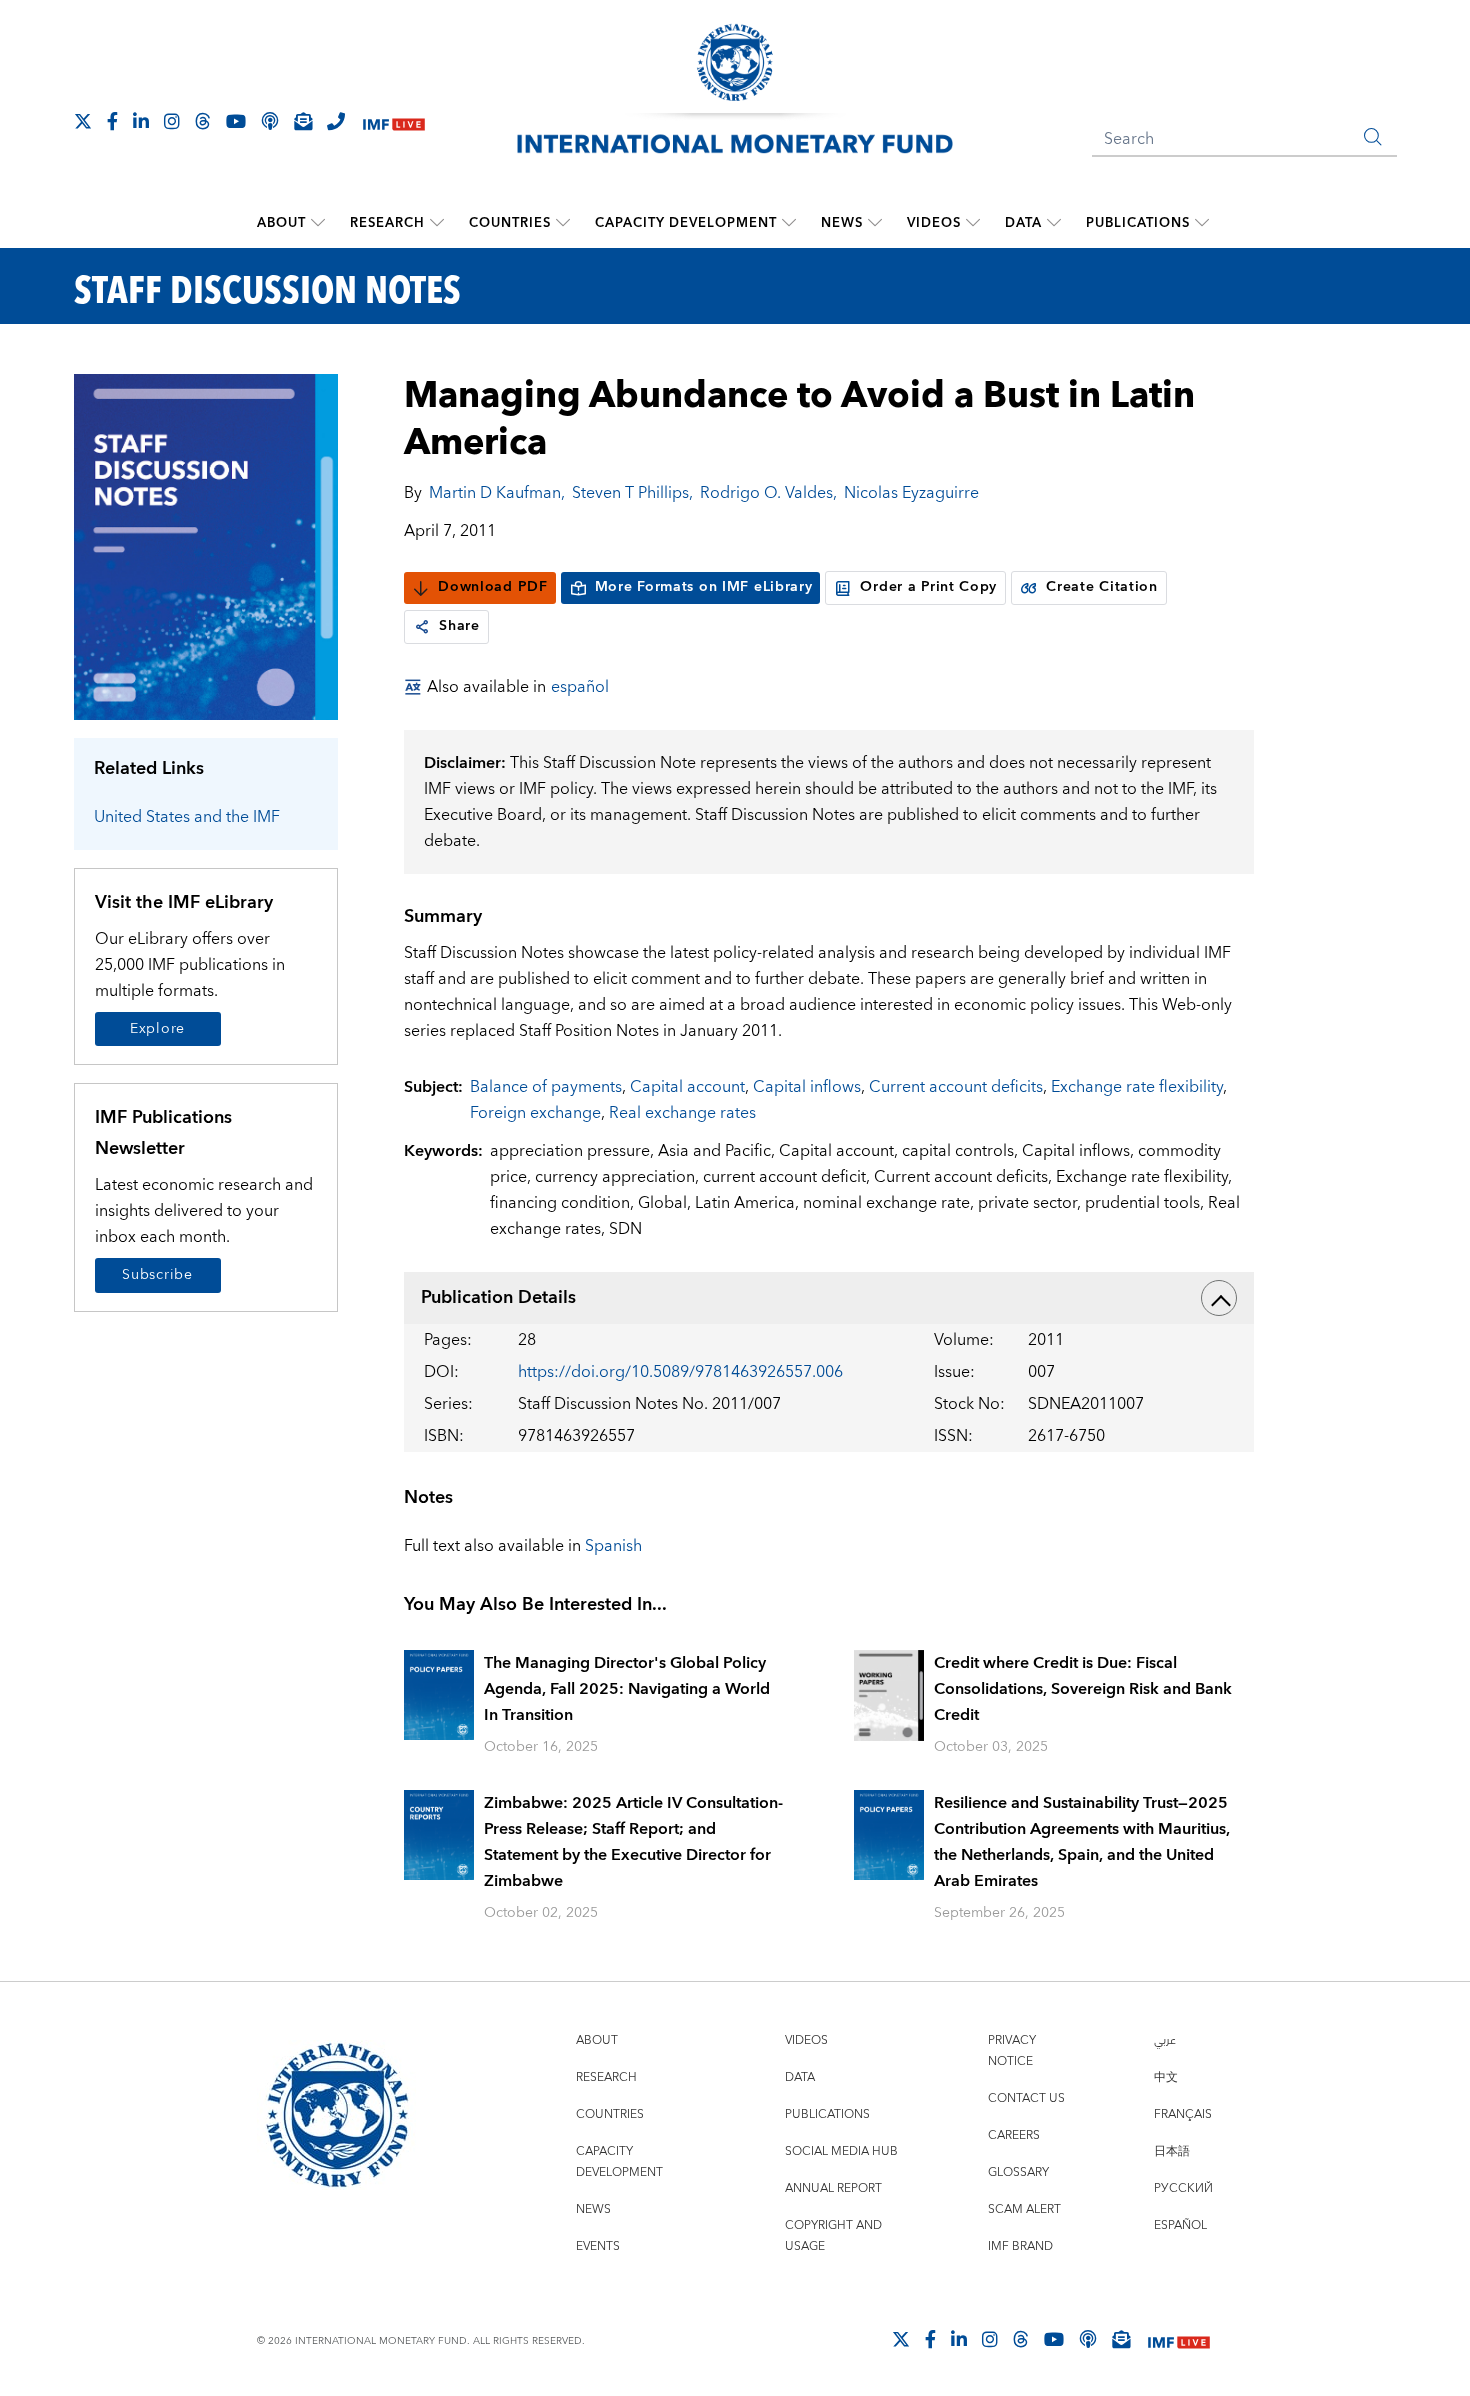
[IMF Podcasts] (1088, 2339)
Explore (157, 1029)
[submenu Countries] (563, 223)
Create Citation (1102, 587)
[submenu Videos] (973, 223)
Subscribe (157, 1275)
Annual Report (833, 2188)
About (281, 223)
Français (1183, 2114)
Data (1023, 223)
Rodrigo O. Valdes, (768, 493)
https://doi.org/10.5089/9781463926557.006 (680, 1372)
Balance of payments (546, 1087)
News (842, 223)
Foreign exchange (535, 1113)
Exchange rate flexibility (1137, 1087)
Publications (1138, 223)
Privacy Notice (1012, 2051)
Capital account (687, 1087)
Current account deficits (956, 1087)
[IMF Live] (394, 122)
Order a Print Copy (928, 587)
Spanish (613, 1546)
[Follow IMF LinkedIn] (141, 121)
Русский (1183, 2188)
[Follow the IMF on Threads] (203, 121)
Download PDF (492, 587)
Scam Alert (1024, 2209)
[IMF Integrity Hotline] (336, 121)
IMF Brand (1020, 2246)
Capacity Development (686, 223)
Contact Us (1026, 2098)
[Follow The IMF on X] (83, 121)
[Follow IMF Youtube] (236, 121)
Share (459, 626)
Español (1180, 2225)
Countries (510, 223)
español (580, 687)
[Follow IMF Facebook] (112, 121)
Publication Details (498, 1297)
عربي (1165, 2040)
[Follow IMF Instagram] (172, 121)
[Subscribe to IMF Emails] (303, 121)
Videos (934, 223)
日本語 (1172, 2151)
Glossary (1018, 2172)
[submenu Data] (1054, 223)
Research (387, 223)
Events (598, 2246)
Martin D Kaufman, (497, 493)
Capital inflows (807, 1087)
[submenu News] (875, 223)
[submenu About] (318, 223)
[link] (422, 627)
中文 (1166, 2077)
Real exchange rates (682, 1113)
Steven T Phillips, (632, 493)
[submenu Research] (437, 223)
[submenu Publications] (1202, 223)
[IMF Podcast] (270, 121)
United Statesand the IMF (187, 817)
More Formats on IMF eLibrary (704, 587)
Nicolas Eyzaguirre (911, 493)
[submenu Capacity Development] (789, 223)
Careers (1014, 2135)
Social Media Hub (841, 2151)
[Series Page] (206, 545)
